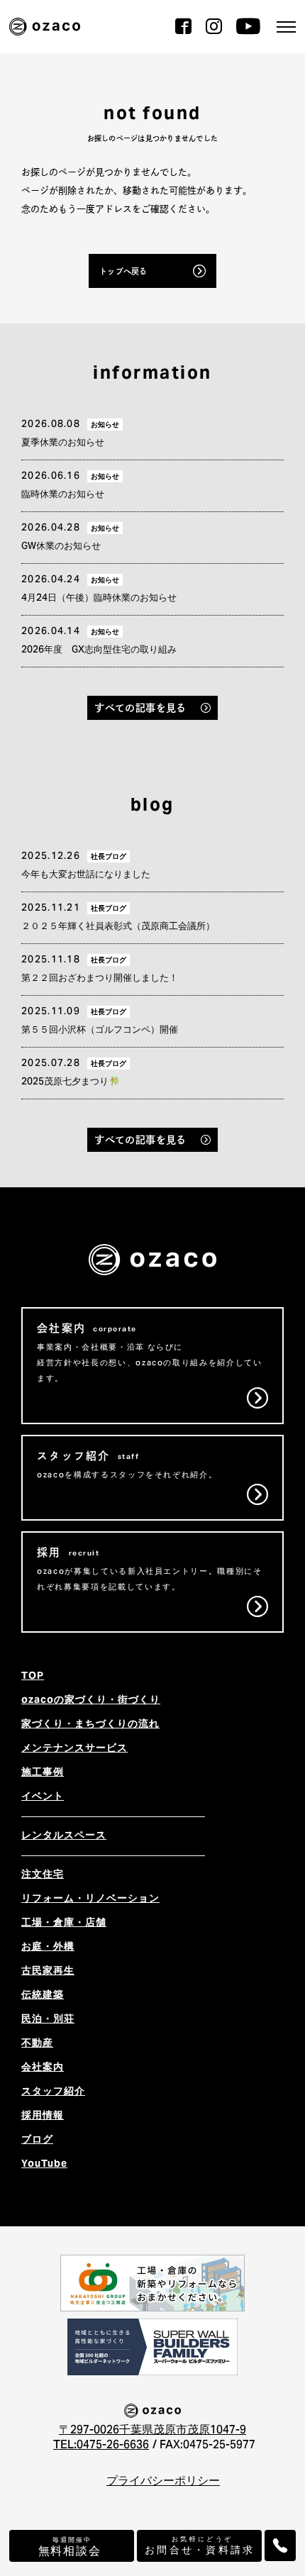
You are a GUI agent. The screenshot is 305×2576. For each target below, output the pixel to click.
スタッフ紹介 (53, 2092)
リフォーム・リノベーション (90, 1899)
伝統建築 (43, 1996)
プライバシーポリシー (163, 2482)
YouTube (44, 2165)
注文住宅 (43, 1875)
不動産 (37, 2044)
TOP (33, 1677)
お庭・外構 (48, 1948)
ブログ (37, 2141)
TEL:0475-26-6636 (101, 2445)
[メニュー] (286, 27)
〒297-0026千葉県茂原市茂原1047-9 (152, 2431)
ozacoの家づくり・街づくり (91, 1701)
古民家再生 (48, 1972)
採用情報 (43, 2116)
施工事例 (43, 1773)
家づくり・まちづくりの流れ (90, 1725)
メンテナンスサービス (74, 1749)
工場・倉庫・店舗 (64, 1923)
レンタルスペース (64, 1836)
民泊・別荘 (48, 2020)
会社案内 (43, 2068)
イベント (43, 1797)
